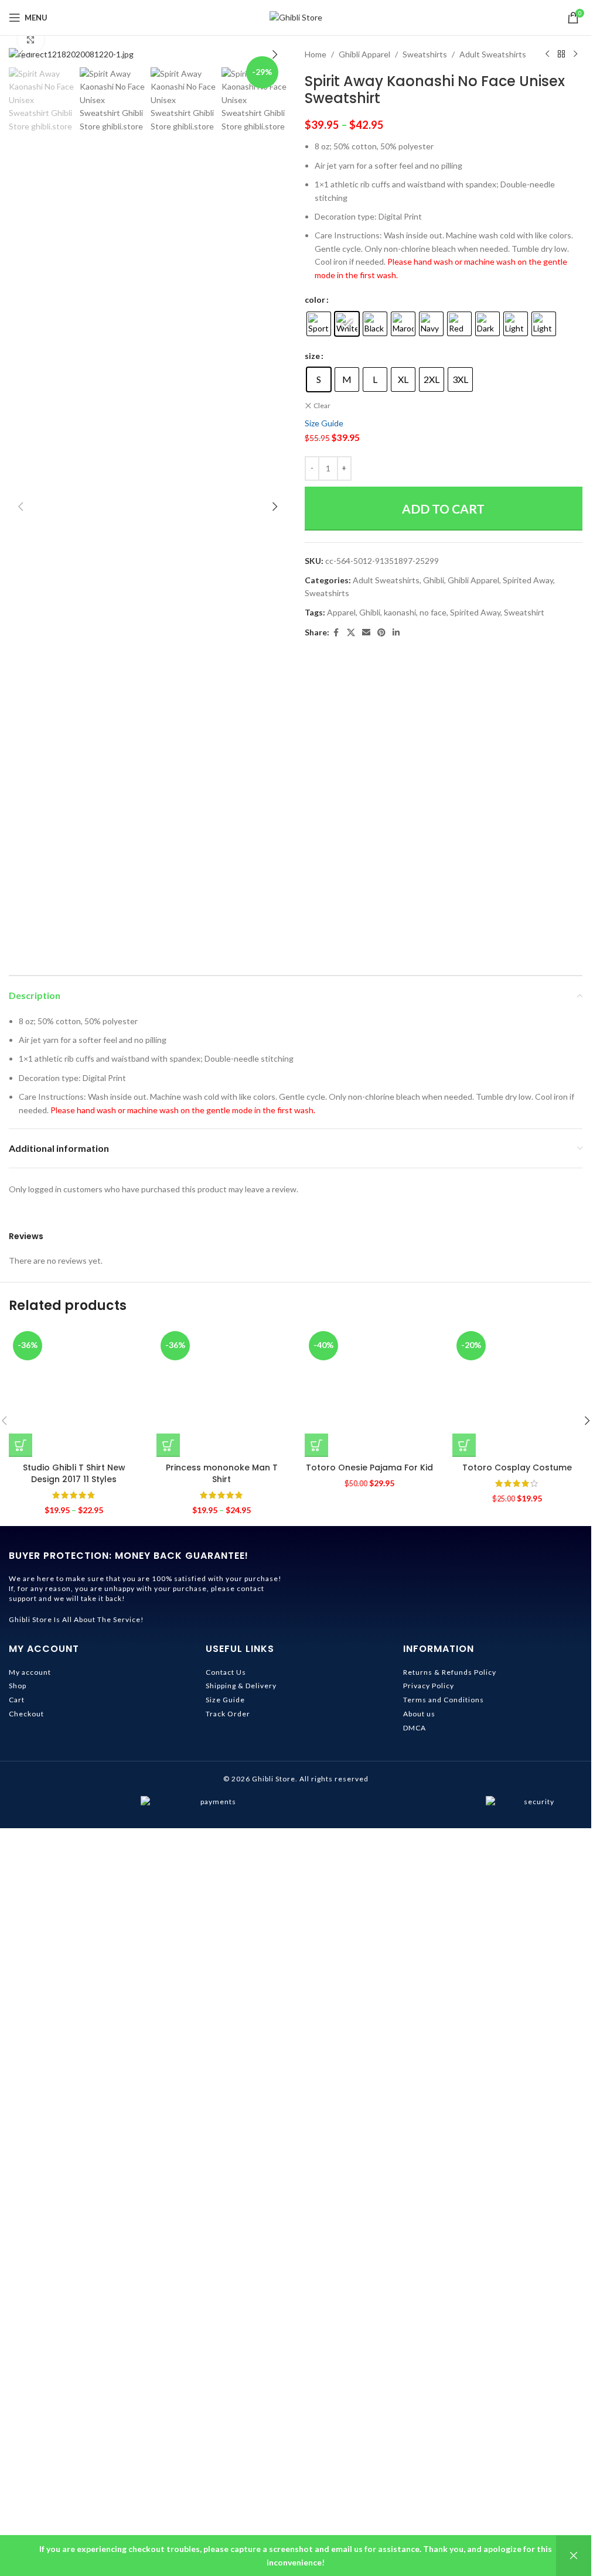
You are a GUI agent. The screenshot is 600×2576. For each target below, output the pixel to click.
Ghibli (434, 580)
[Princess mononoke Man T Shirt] (221, 1766)
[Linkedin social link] (396, 633)
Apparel (341, 612)
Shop (18, 2434)
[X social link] (351, 633)
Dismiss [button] (574, 2556)
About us (419, 2462)
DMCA (415, 2476)
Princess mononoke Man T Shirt (222, 2222)
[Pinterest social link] (381, 633)
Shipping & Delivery (241, 2434)
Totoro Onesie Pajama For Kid (369, 2216)
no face (433, 612)
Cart (17, 2448)
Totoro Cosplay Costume (517, 2216)
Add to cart (443, 509)
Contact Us (226, 2420)
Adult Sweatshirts (493, 54)
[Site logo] (296, 17)
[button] (21, 54)
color (315, 300)
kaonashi (400, 612)
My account (30, 2420)
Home (316, 54)
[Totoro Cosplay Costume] (517, 1766)
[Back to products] (561, 54)
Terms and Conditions (444, 2448)
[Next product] (575, 54)
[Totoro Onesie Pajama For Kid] (370, 1766)
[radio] (319, 324)
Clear (322, 406)
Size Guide (324, 423)
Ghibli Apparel (364, 54)
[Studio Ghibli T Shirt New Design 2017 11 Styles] (74, 1766)
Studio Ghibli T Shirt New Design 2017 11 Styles (74, 2222)
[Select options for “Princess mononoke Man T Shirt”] (168, 2194)
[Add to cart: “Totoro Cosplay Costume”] (464, 2194)
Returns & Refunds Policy (450, 2420)
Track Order (228, 2462)
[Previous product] (547, 54)
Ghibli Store (274, 2527)
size (312, 356)
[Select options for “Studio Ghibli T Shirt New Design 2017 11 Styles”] (21, 2194)
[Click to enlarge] (31, 40)
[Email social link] (366, 633)
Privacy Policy (429, 2434)
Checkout (26, 2462)
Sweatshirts (425, 54)
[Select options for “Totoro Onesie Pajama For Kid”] (316, 2194)
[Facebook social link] (336, 633)
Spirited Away (528, 580)
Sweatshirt (524, 612)
